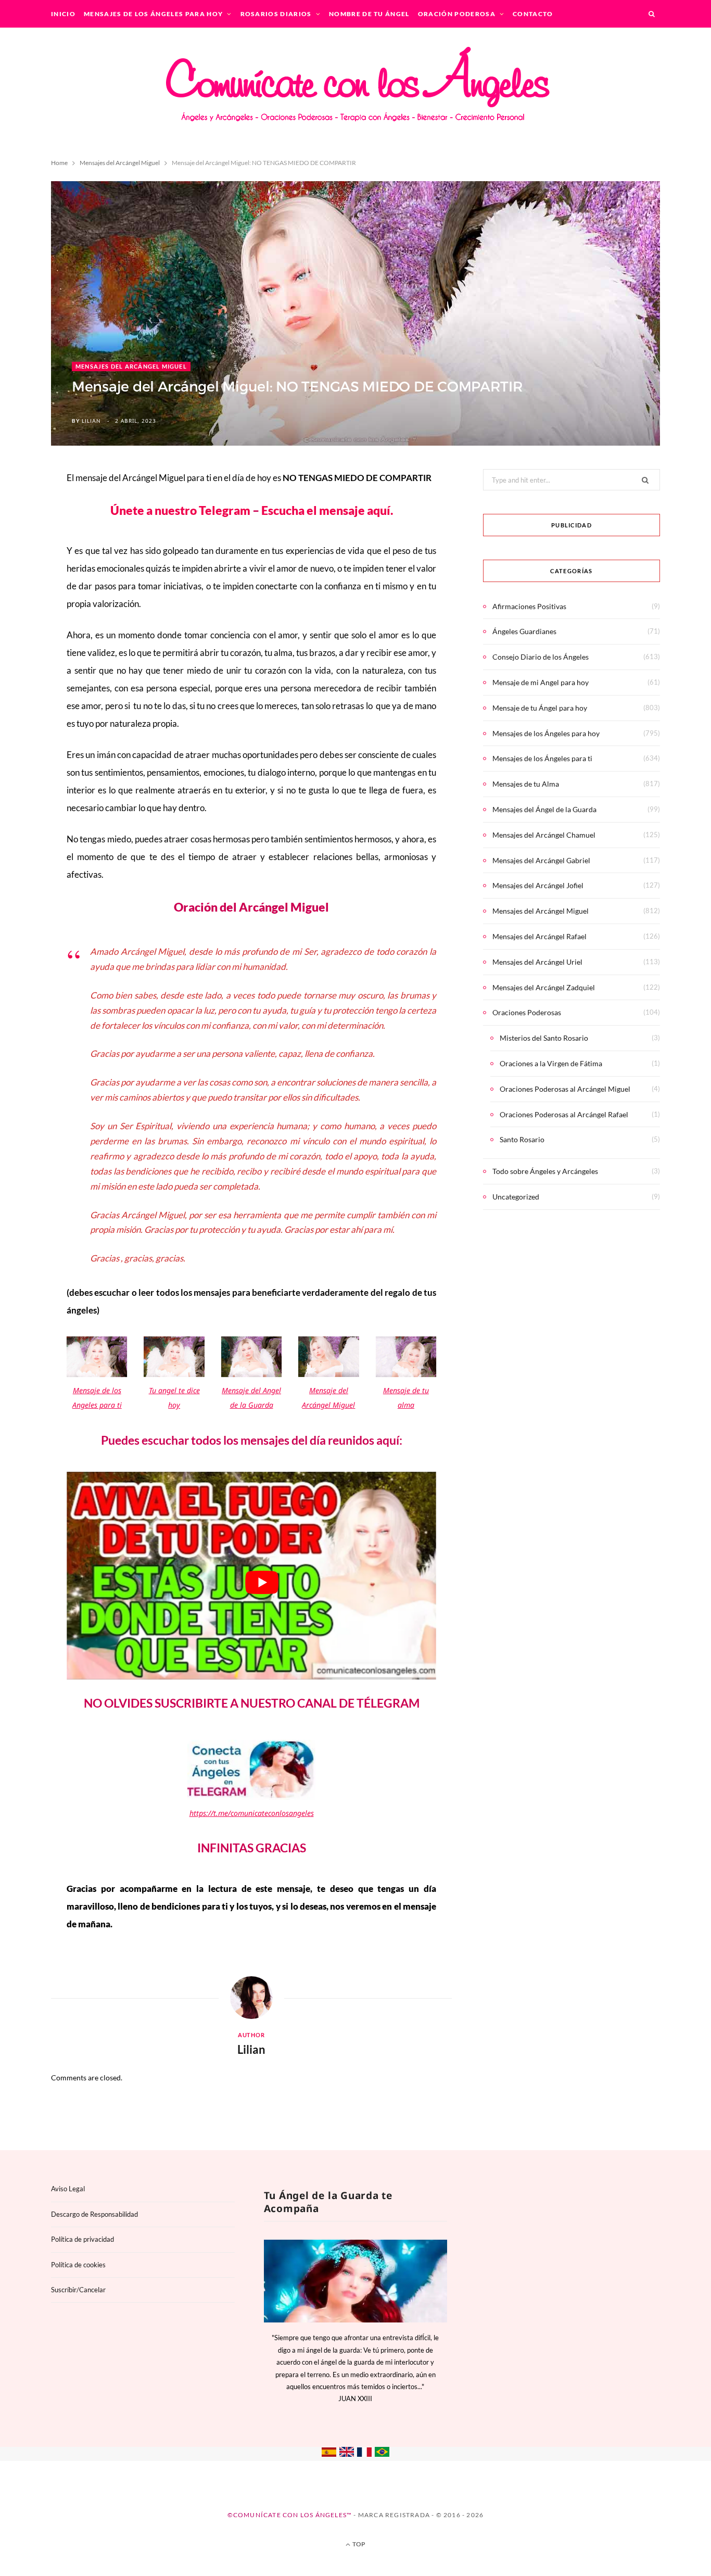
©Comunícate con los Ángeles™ (290, 2515)
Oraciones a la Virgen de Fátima (551, 1063)
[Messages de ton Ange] (364, 2454)
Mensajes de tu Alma (526, 784)
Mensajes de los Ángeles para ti (542, 758)
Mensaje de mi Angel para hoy (541, 682)
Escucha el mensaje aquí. (327, 510)
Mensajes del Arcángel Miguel (131, 366)
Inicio (63, 14)
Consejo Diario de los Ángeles (541, 657)
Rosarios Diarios (276, 14)
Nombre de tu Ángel (369, 14)
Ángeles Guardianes (524, 631)
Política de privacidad (82, 2239)
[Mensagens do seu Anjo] (382, 2454)
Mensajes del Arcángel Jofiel (538, 885)
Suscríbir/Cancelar (78, 2290)
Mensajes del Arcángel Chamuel (544, 835)
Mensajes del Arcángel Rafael (539, 936)
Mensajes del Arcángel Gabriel (541, 860)
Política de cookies (78, 2265)
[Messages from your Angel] (347, 2454)
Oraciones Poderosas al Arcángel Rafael (564, 1114)
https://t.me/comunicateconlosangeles (252, 1813)
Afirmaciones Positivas (529, 606)
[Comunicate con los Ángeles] (355, 91)
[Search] (652, 14)
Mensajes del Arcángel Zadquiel (544, 987)
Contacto (533, 14)
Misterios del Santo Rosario (544, 1038)
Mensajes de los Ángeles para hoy (153, 14)
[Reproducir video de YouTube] (262, 1582)
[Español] (329, 2454)
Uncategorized (516, 1197)
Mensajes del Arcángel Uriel (537, 962)
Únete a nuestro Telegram (181, 510)
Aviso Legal (68, 2189)
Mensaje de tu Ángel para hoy (540, 708)
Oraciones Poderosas (527, 1012)
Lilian (91, 421)
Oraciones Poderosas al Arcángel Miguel (565, 1089)
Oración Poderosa (457, 14)
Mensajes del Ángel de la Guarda (544, 809)
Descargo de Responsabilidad (94, 2214)
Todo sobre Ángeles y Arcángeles (545, 1171)
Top (358, 2544)
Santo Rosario (522, 1139)
